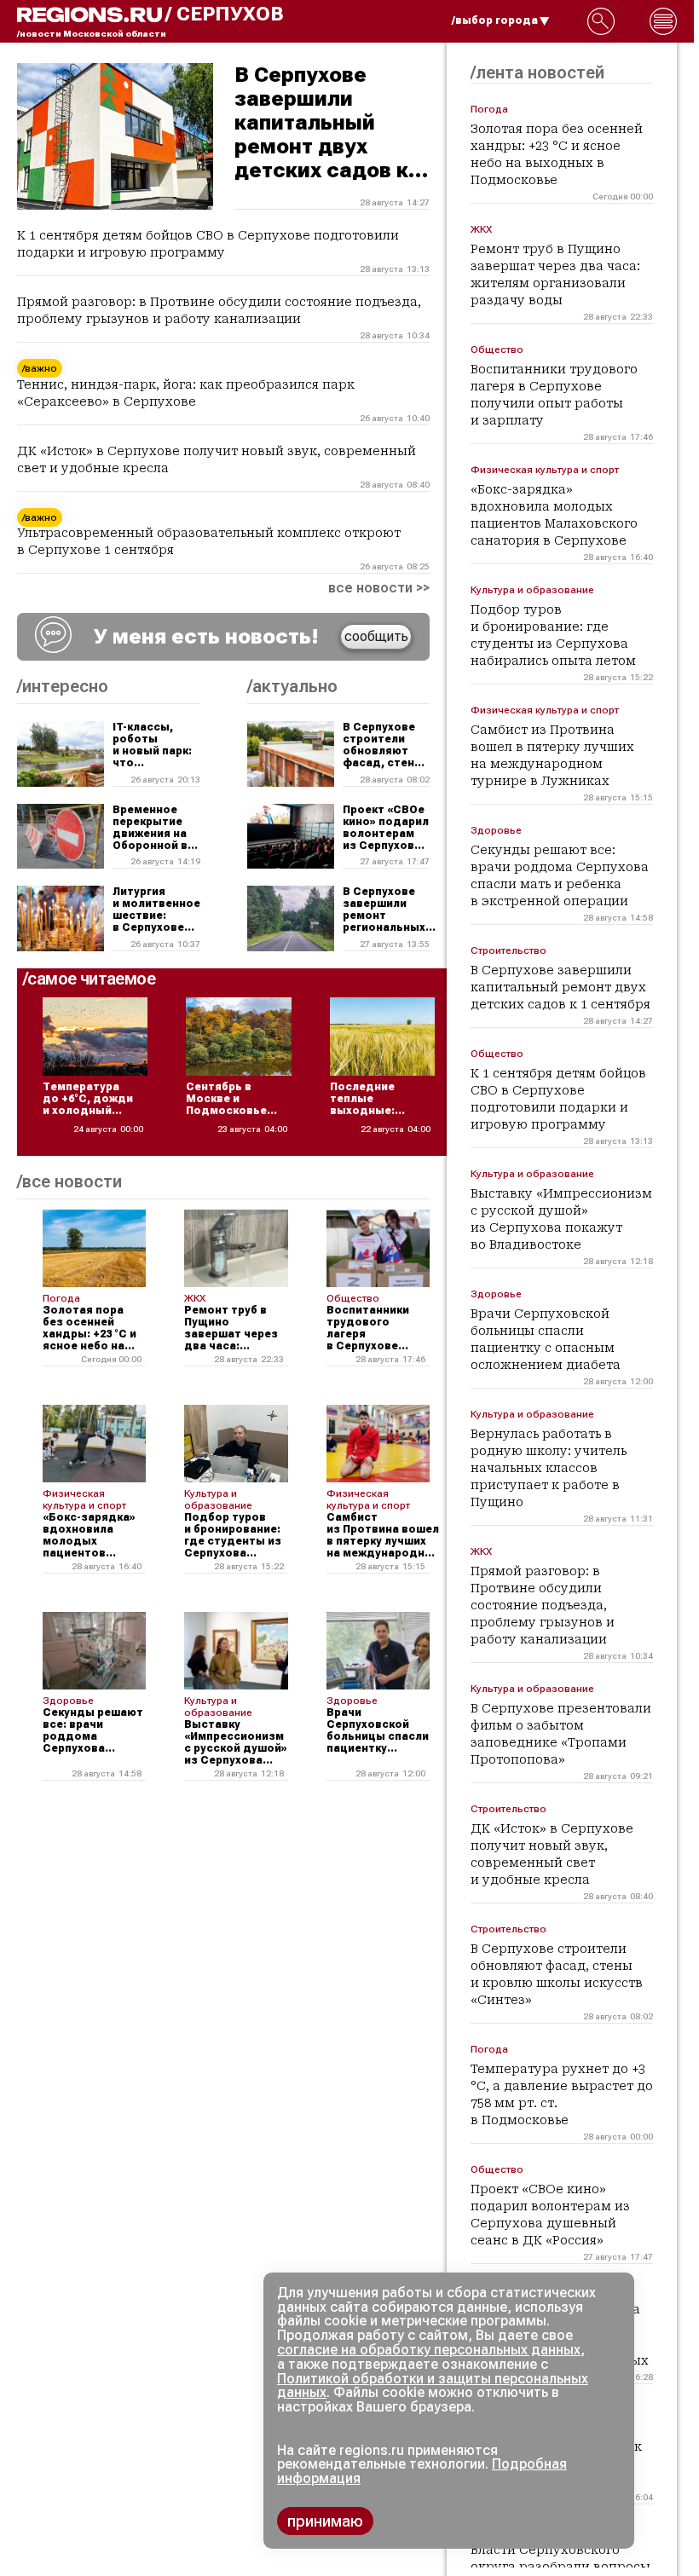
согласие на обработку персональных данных (429, 2350)
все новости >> (379, 588)
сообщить (376, 636)
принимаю (325, 2521)
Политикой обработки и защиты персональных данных (433, 2386)
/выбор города (495, 20)
